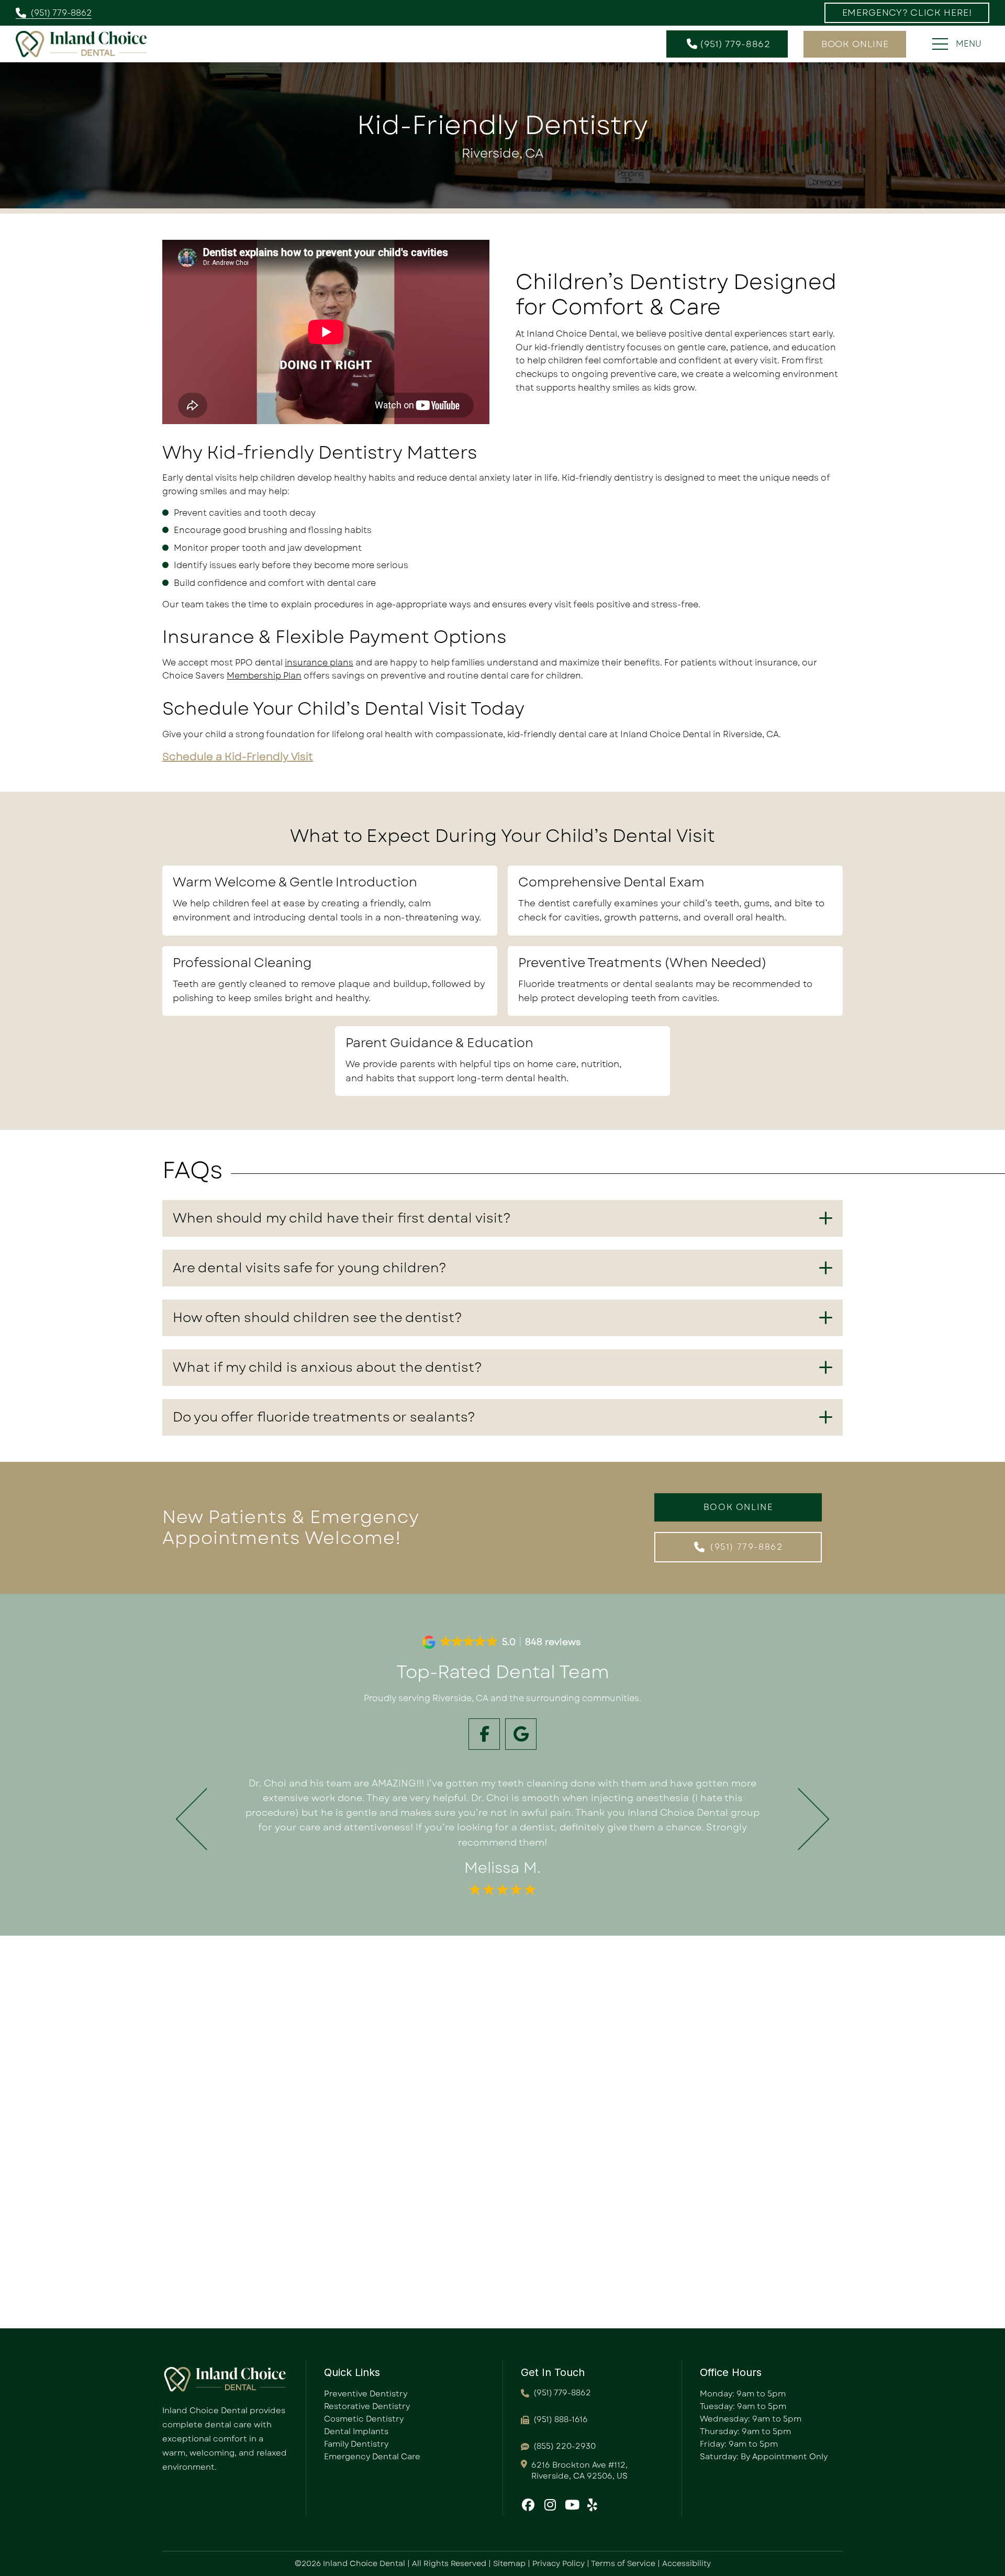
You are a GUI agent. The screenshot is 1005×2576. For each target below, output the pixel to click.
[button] (907, 13)
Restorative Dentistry (367, 2406)
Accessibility (686, 2563)
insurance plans (319, 663)
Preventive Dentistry (366, 2394)
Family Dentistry (356, 2444)
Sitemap (509, 2563)
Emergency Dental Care (372, 2457)
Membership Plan (264, 676)
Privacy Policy (559, 2563)
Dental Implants (356, 2431)
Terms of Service (623, 2563)
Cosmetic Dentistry (364, 2419)
